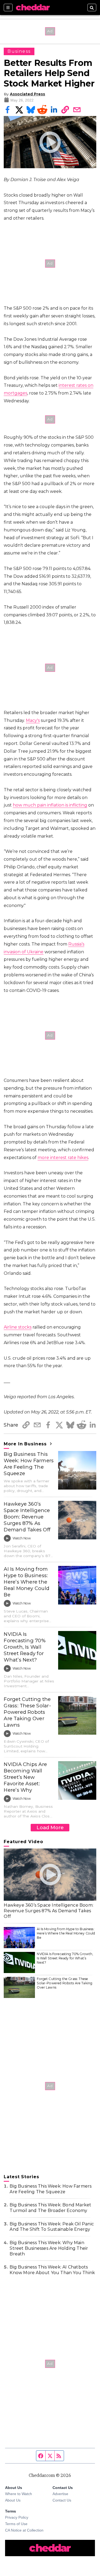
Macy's (33, 720)
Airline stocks (18, 1327)
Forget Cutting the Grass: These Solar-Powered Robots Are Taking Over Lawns (27, 1712)
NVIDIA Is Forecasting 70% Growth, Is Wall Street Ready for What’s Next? (25, 1647)
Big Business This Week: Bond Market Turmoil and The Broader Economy (50, 2208)
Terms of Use (16, 2524)
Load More (50, 1827)
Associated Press (27, 94)
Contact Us (62, 2500)
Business (19, 51)
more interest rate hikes (63, 1158)
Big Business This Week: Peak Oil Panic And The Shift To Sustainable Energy (52, 2227)
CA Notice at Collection (24, 2530)
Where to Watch (19, 2494)
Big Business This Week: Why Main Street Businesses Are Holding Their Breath (49, 2248)
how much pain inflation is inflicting (50, 805)
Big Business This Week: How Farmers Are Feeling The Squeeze (29, 1464)
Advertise (60, 2494)
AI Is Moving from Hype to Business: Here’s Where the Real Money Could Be (27, 1582)
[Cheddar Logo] (33, 8)
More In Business (26, 1444)
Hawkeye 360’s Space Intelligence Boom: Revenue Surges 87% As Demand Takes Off (27, 1517)
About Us (13, 2500)
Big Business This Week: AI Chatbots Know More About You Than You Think (52, 2270)
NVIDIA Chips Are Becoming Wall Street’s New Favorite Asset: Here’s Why (25, 1777)
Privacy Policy (17, 2517)
